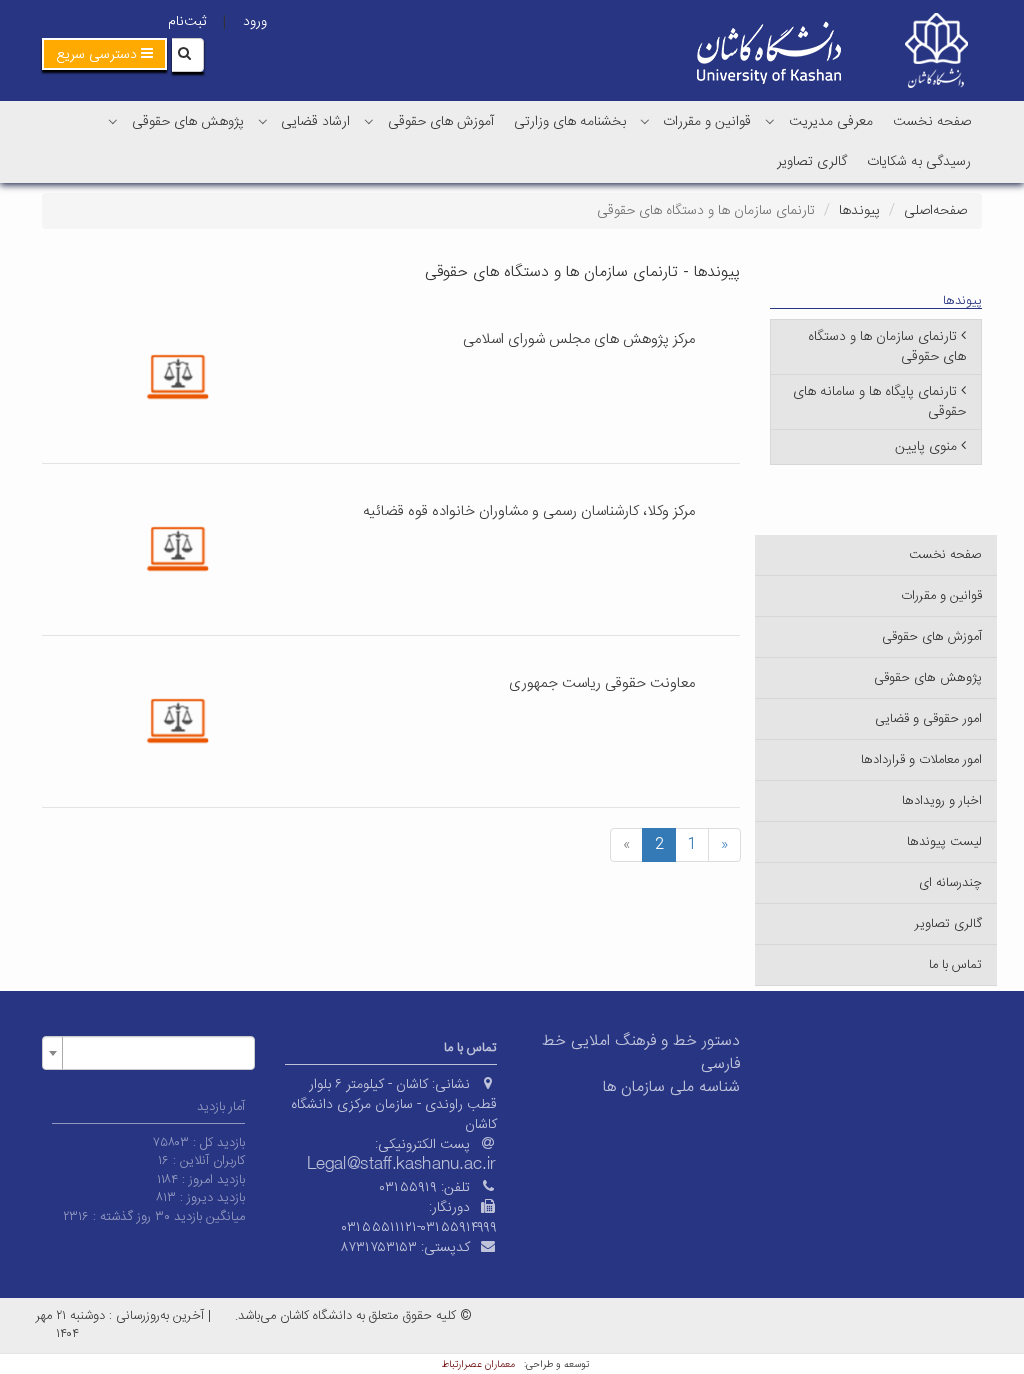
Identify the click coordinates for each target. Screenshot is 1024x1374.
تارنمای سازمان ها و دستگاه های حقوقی (887, 347)
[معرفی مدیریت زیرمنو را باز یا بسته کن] (770, 121)
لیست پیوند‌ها (944, 842)
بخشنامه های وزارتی (570, 122)
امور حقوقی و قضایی (928, 719)
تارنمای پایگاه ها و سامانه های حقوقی (879, 402)
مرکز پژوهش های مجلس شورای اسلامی (579, 339)
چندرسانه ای (950, 883)
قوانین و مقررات (707, 122)
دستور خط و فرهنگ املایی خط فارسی (641, 1053)
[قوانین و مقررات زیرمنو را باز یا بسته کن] (645, 121)
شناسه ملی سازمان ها (671, 1087)
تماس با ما (955, 965)
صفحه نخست (932, 122)
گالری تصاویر (812, 162)
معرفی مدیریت (831, 122)
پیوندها (859, 211)
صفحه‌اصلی (935, 211)
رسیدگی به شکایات (919, 162)
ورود (255, 22)
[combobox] (148, 1053)
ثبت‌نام (187, 22)
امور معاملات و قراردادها (921, 760)
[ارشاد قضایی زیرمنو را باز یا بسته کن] (263, 121)
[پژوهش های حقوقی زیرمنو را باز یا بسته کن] (113, 121)
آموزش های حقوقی (441, 122)
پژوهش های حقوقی (188, 122)
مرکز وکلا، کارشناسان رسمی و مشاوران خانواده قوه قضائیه (529, 511)
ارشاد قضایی (315, 122)
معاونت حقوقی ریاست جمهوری (602, 683)
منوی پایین (926, 447)
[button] (104, 54)
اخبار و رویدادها (942, 801)
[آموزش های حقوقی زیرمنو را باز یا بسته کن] (369, 121)
